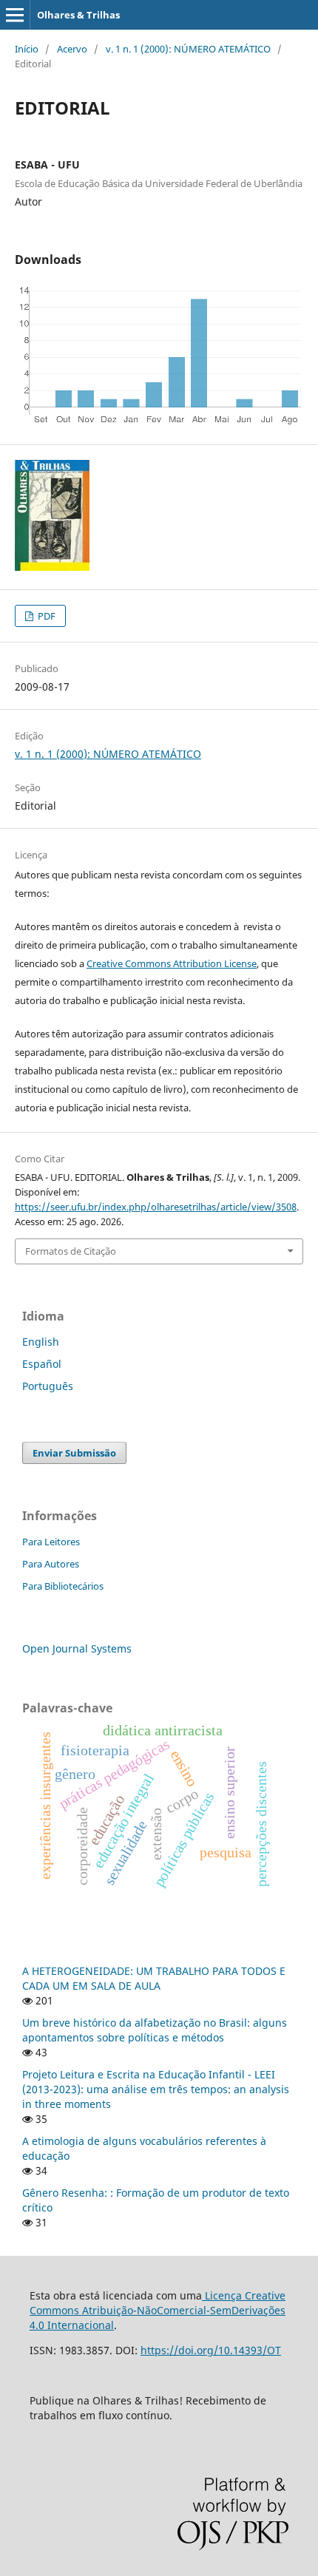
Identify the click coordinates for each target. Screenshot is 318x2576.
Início (27, 49)
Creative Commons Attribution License (172, 963)
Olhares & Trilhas (78, 15)
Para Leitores (51, 1542)
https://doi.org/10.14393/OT (211, 2350)
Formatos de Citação (71, 1251)
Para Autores (51, 1564)
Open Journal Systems (77, 1648)
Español (42, 1364)
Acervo (72, 49)
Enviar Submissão (74, 1453)
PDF (45, 616)
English (41, 1342)
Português (48, 1386)
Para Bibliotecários (63, 1586)
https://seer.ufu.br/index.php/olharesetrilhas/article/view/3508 (156, 1207)
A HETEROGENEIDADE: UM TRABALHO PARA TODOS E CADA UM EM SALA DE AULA (154, 1978)
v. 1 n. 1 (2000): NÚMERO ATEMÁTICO (188, 49)
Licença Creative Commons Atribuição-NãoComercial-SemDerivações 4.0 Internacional (158, 2310)
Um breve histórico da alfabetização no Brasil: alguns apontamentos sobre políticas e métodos (155, 2030)
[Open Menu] (15, 15)
